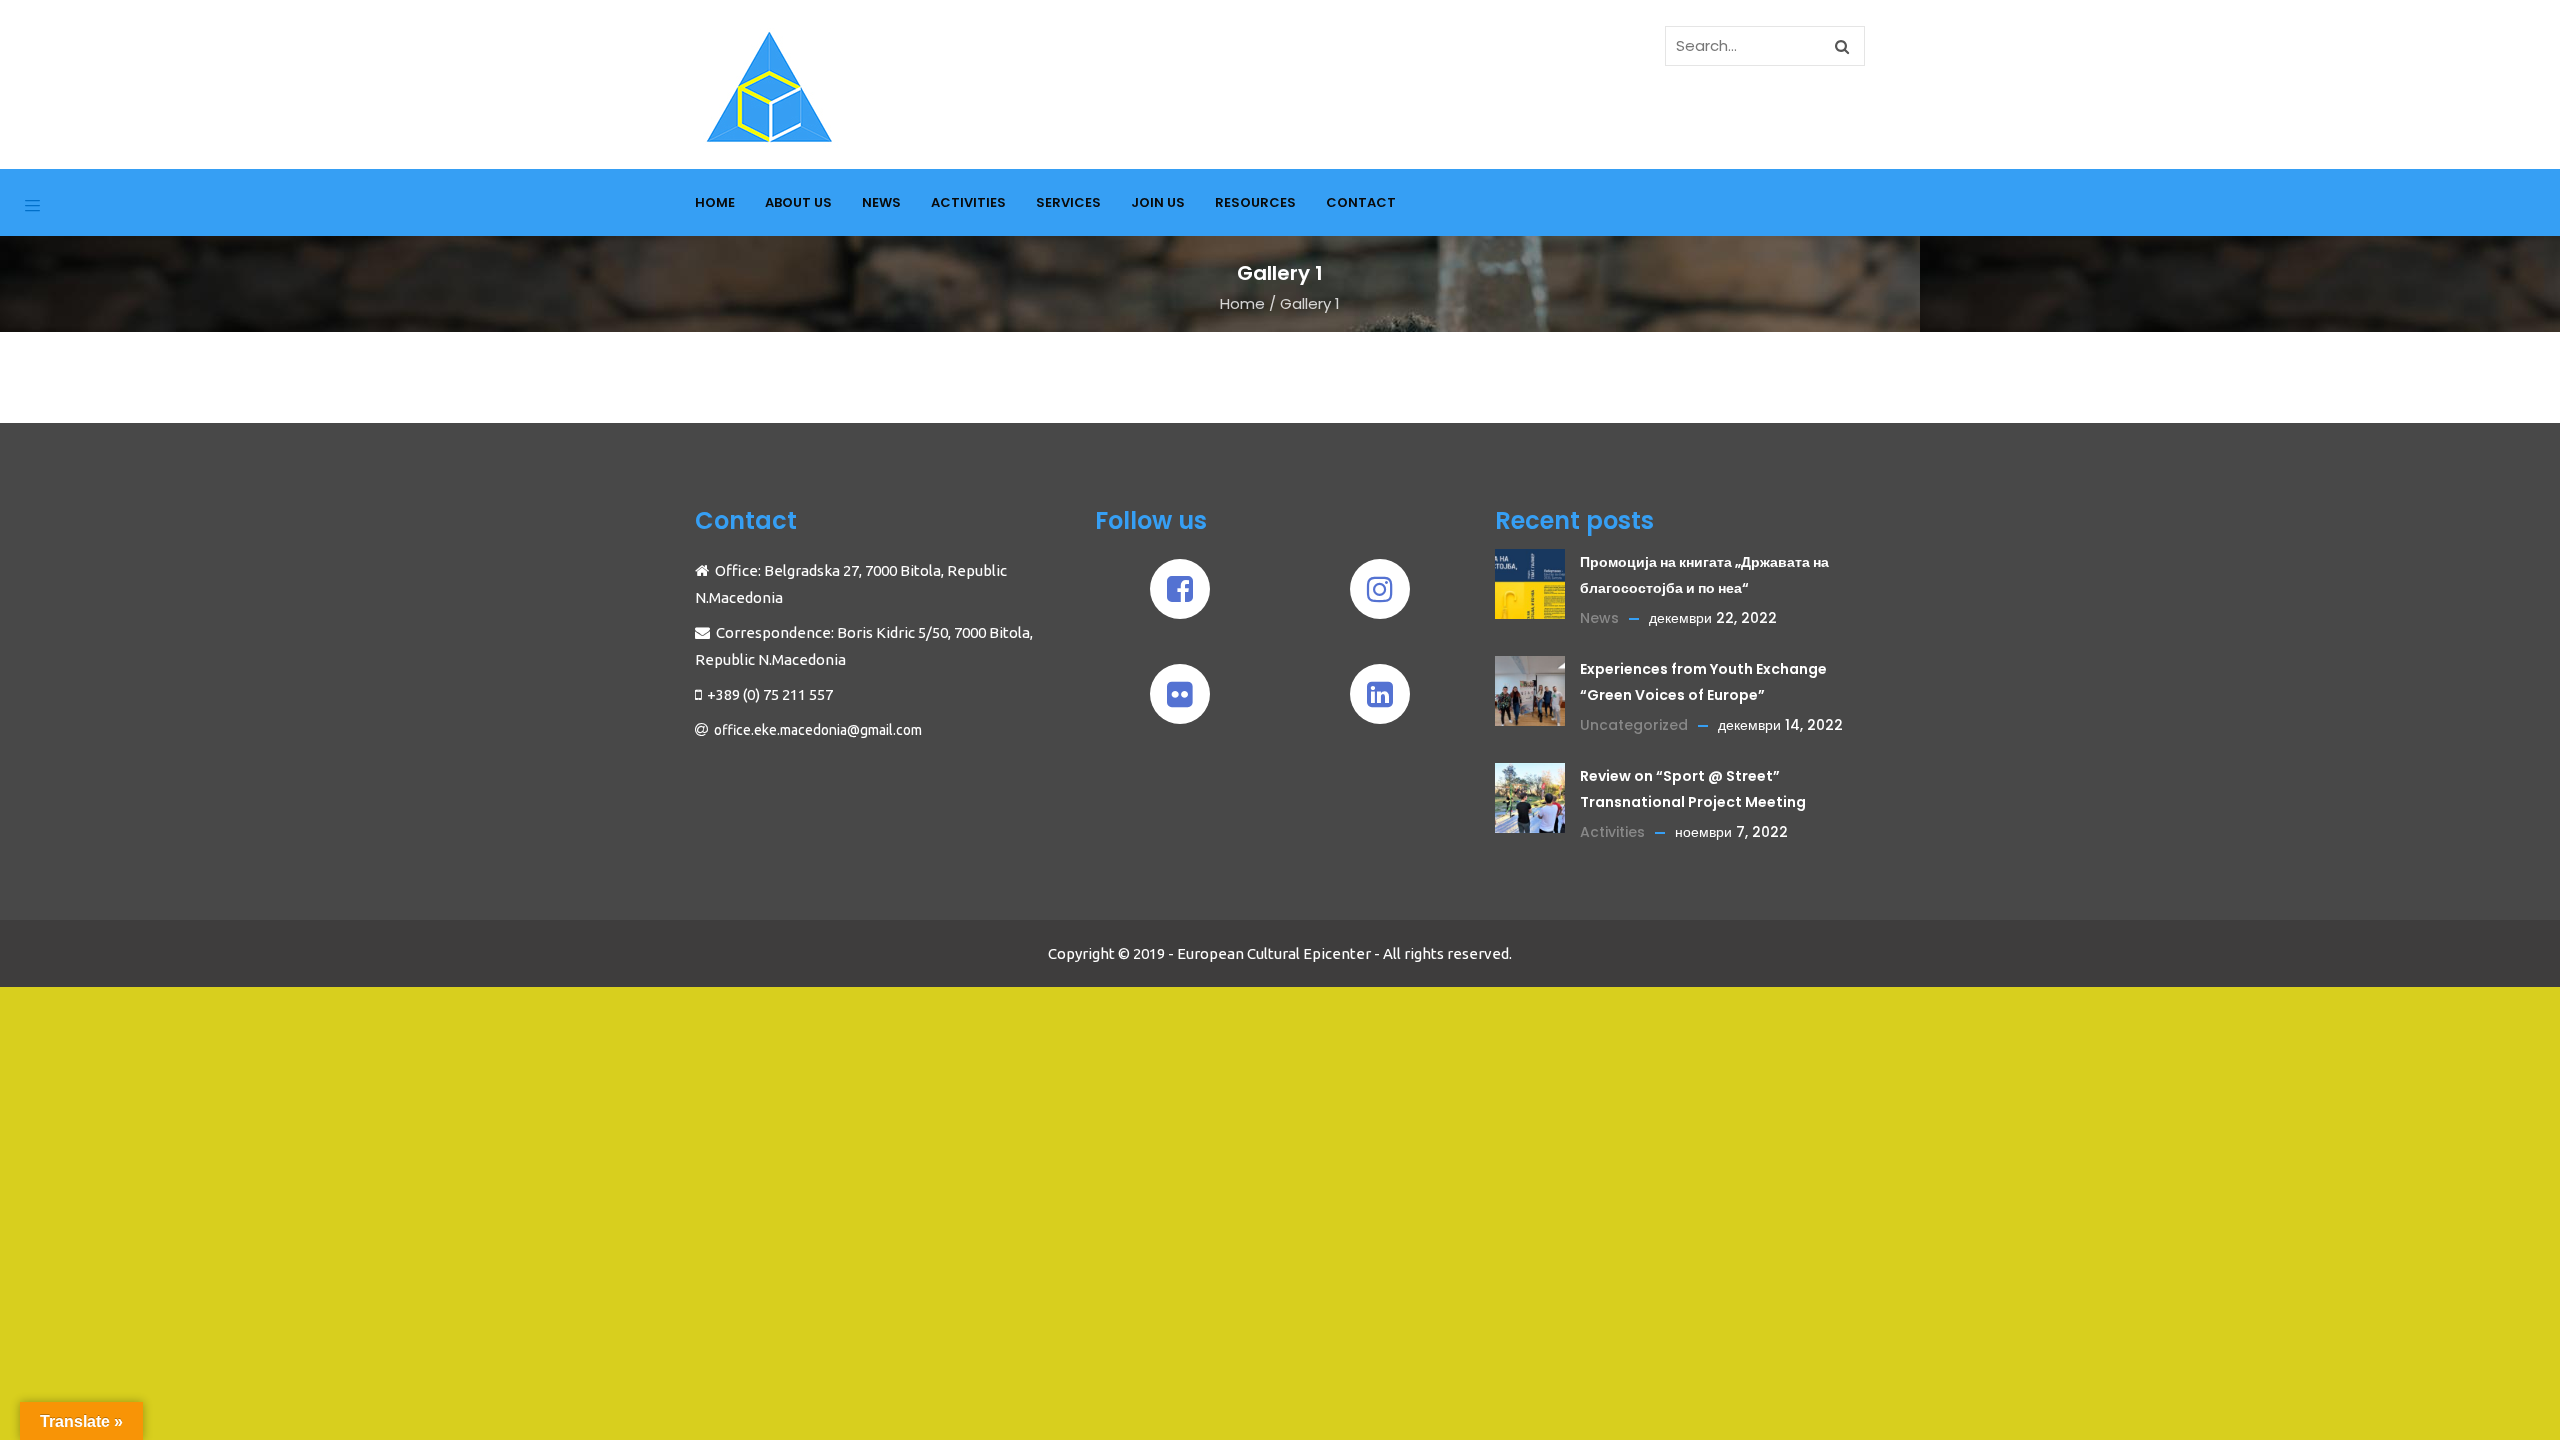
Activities (1612, 832)
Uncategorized (1634, 725)
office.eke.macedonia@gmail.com (818, 730)
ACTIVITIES (968, 202)
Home (1242, 303)
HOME (715, 202)
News (1599, 618)
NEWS (881, 202)
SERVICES (1068, 202)
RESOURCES (1255, 202)
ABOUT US (798, 202)
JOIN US (1158, 202)
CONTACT (1361, 202)
